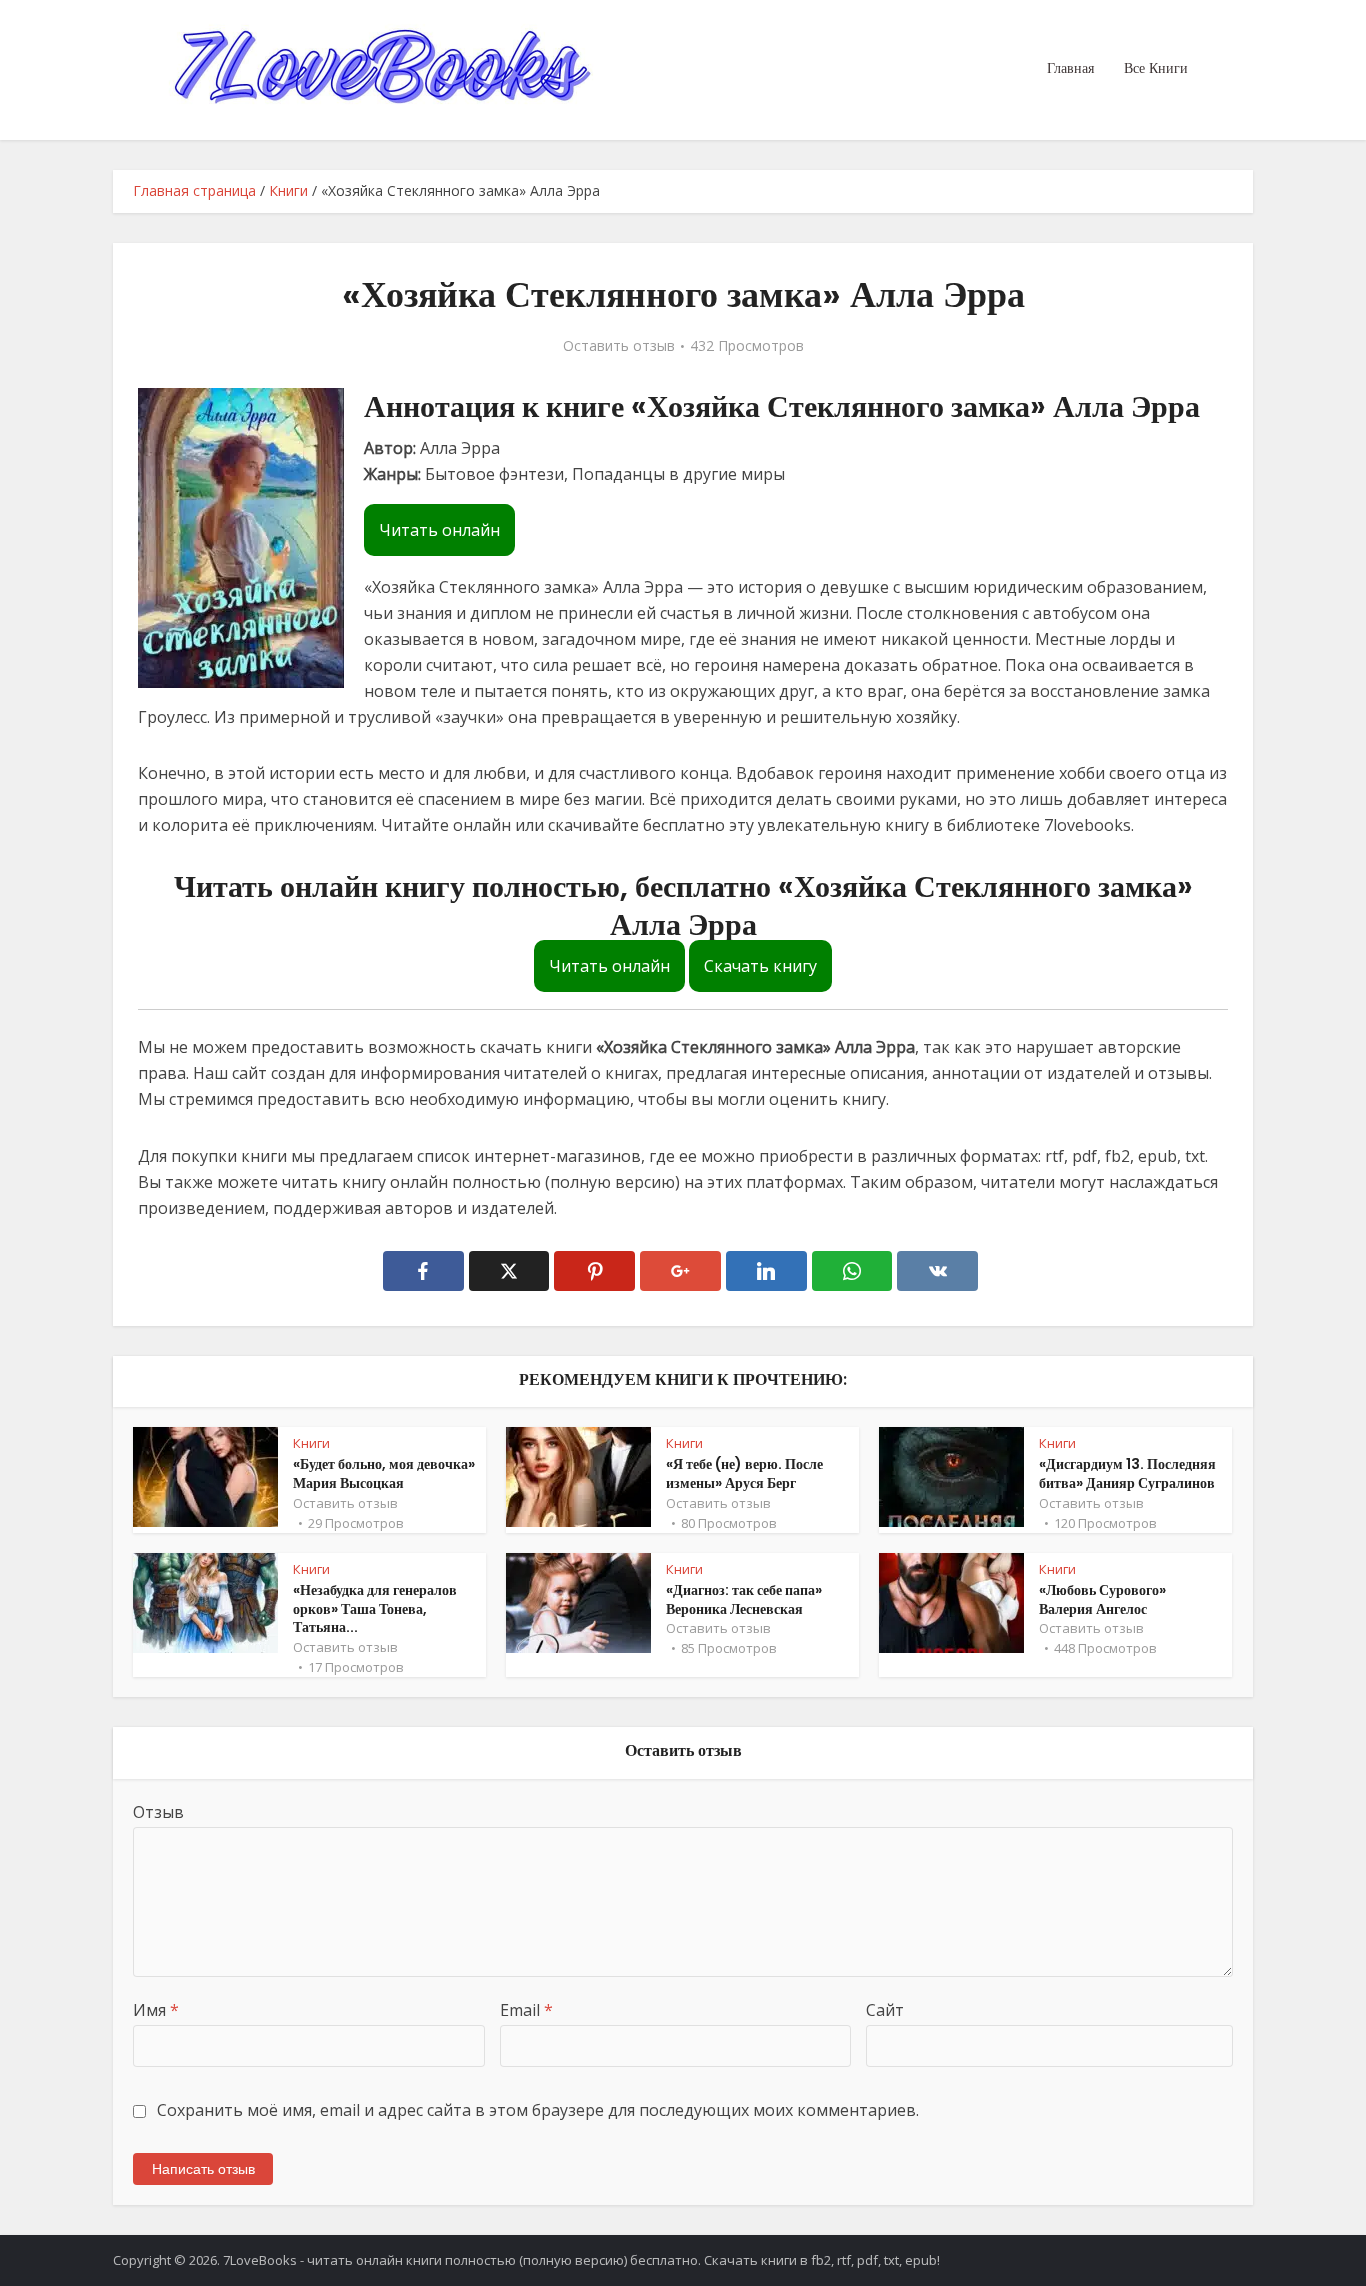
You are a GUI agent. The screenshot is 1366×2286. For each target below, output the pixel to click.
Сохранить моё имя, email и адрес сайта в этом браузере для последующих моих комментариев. (538, 2110)
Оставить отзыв (619, 346)
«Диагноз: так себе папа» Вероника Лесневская (744, 1599)
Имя (156, 2010)
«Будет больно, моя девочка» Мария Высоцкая (384, 1473)
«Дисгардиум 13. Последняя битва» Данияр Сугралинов (1127, 1473)
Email (526, 2010)
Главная (1070, 68)
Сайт (885, 2010)
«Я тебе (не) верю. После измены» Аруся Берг (744, 1473)
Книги (288, 190)
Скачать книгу (760, 966)
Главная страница (194, 190)
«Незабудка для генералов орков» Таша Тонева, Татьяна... (375, 1609)
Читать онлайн (439, 530)
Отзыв (158, 1812)
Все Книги (1156, 68)
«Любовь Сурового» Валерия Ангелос (1102, 1599)
